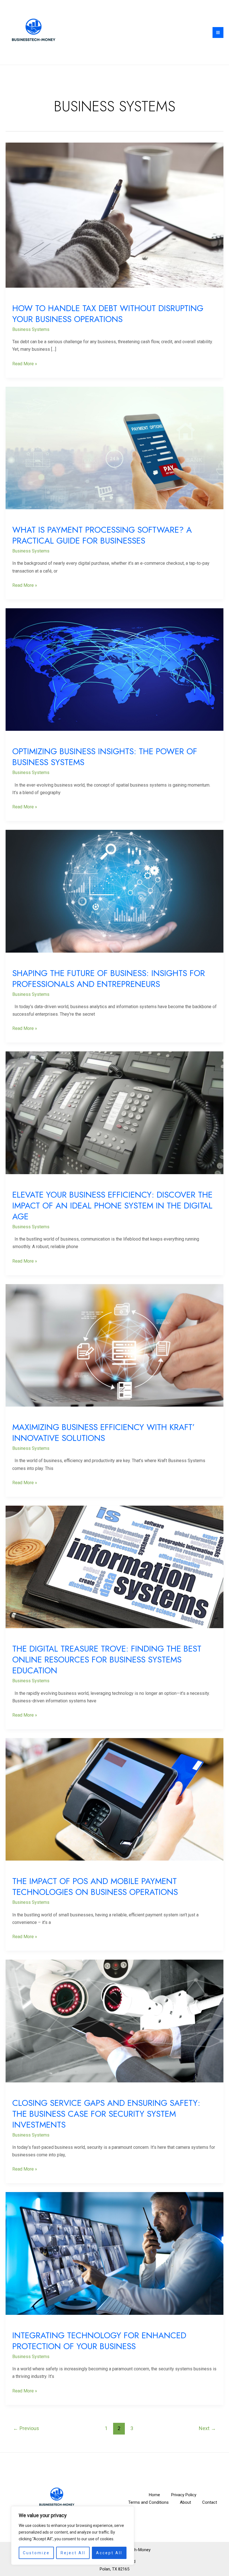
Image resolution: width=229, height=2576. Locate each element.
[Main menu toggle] (218, 33)
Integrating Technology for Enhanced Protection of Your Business (99, 2341)
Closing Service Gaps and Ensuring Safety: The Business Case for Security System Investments (106, 2114)
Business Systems (31, 329)
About (185, 2502)
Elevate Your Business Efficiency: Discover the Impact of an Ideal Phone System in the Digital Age (112, 1206)
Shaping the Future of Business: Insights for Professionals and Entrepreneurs (109, 979)
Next (207, 2428)
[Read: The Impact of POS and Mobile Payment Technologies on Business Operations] (115, 1799)
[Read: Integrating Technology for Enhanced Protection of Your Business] (115, 2253)
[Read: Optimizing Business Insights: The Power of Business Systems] (115, 669)
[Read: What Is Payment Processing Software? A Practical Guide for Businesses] (115, 448)
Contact (210, 2502)
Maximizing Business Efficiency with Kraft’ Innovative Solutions (103, 1433)
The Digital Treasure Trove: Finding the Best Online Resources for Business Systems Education (107, 1660)
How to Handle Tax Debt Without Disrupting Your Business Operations (108, 314)
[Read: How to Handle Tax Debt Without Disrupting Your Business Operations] (115, 215)
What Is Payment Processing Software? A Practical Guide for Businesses (102, 535)
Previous (26, 2428)
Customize (36, 2553)
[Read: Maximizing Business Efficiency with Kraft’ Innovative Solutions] (115, 1345)
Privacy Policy (184, 2495)
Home (154, 2495)
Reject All (73, 2553)
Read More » (25, 363)
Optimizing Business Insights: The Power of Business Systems (105, 757)
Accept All (109, 2553)
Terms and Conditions (148, 2502)
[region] (73, 2536)
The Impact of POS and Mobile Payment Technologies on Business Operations (95, 1887)
